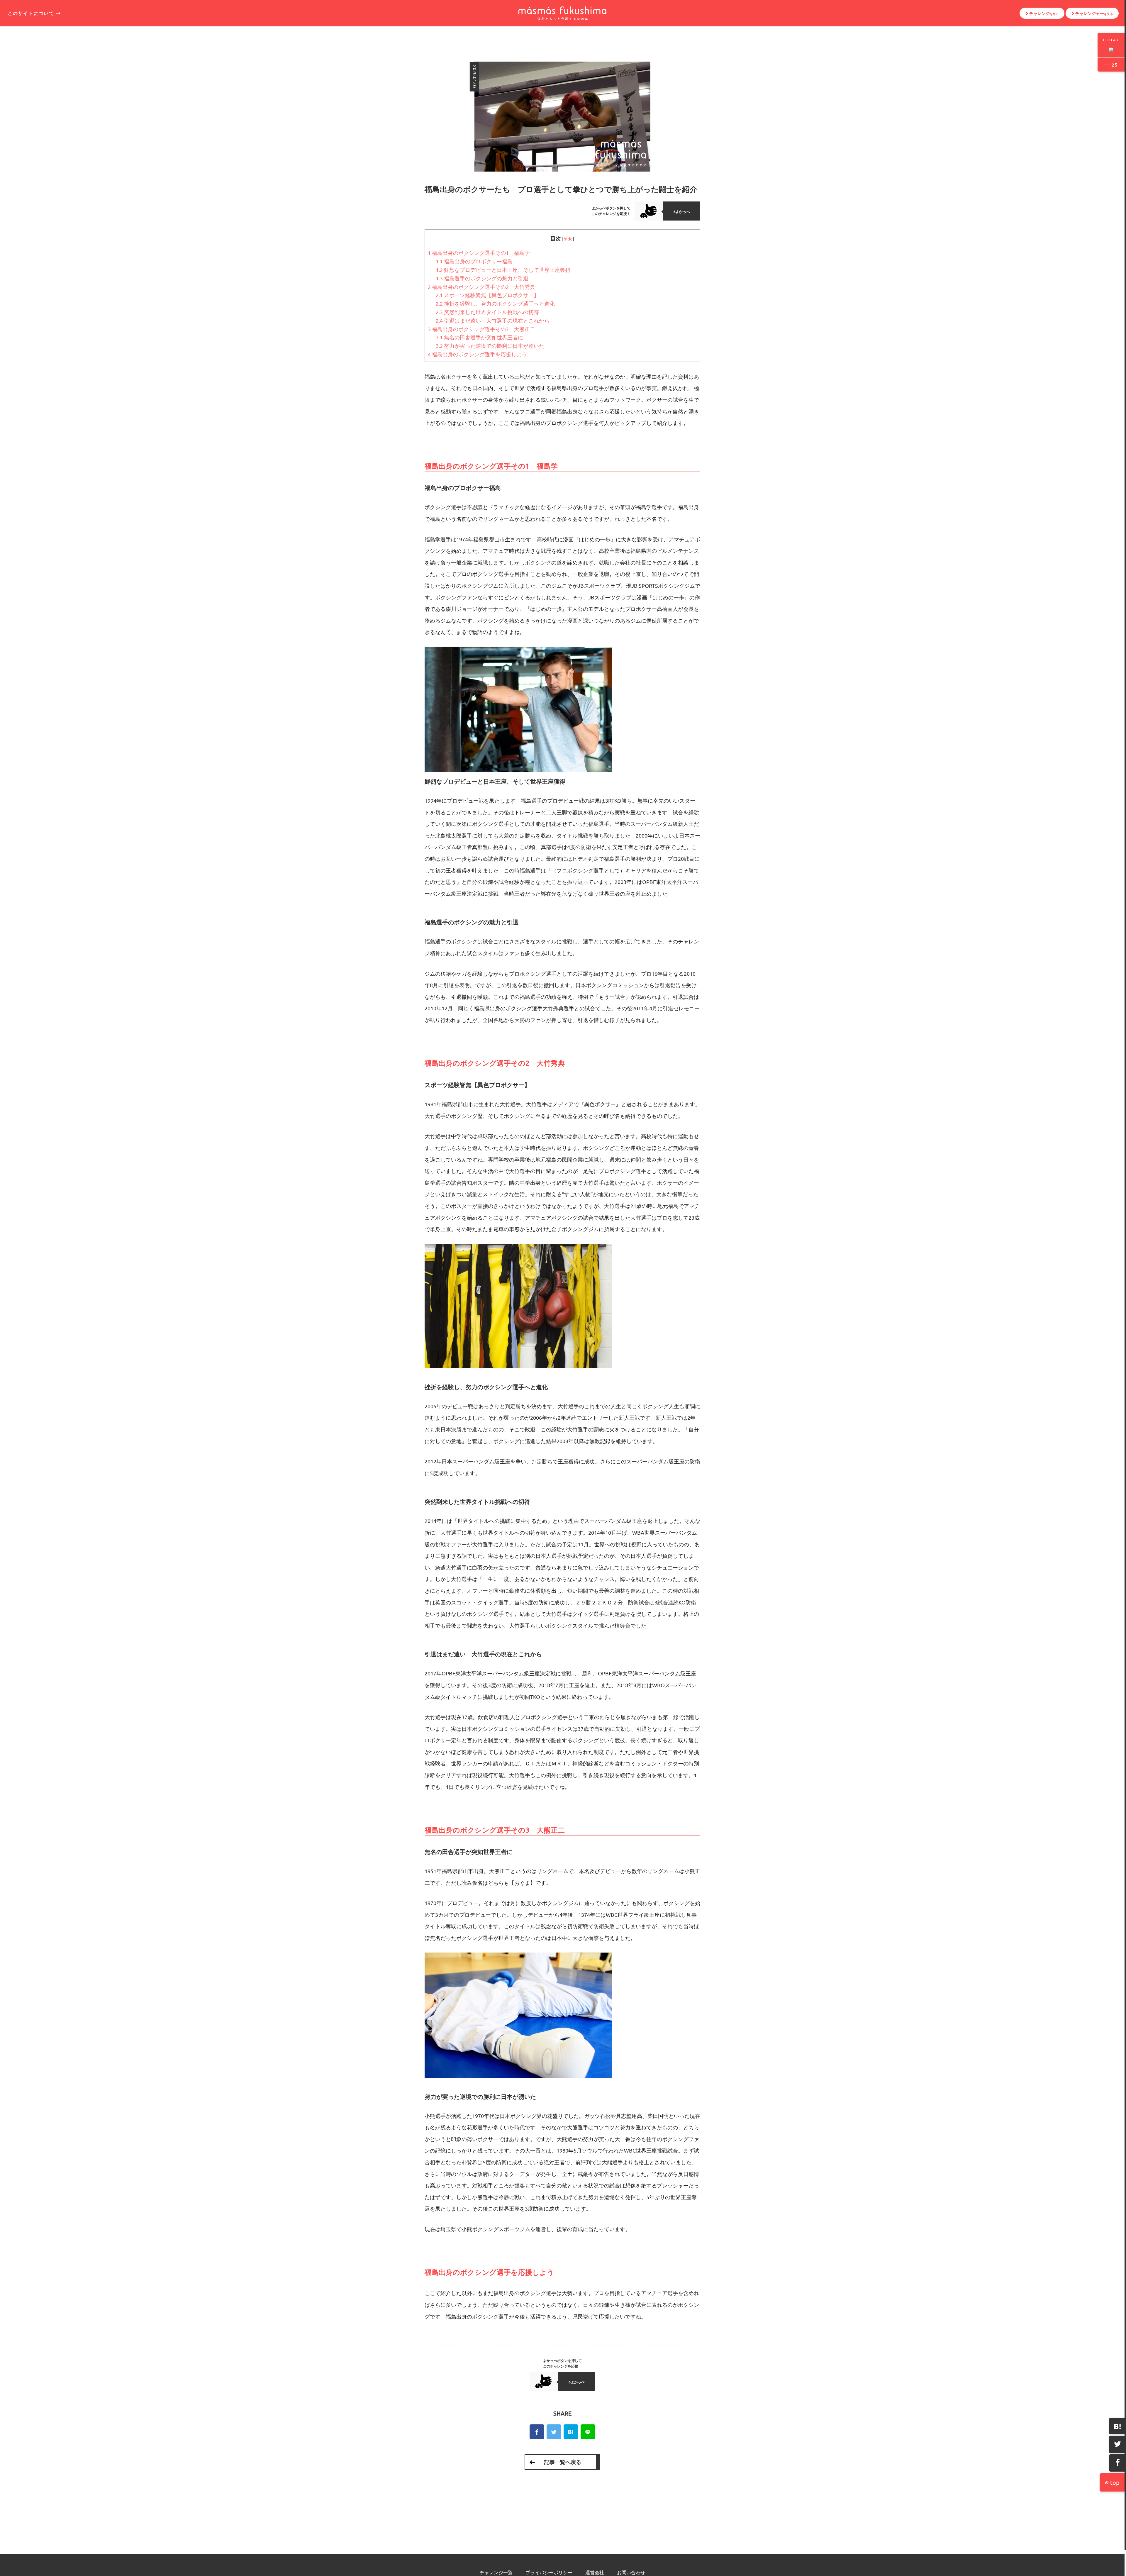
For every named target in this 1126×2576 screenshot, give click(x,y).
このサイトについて (32, 13)
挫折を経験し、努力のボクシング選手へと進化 (495, 303)
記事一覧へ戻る (563, 2462)
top (1114, 2482)
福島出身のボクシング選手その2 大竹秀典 (481, 287)
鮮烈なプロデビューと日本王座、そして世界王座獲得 (503, 270)
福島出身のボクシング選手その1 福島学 (479, 253)
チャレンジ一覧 (496, 2572)
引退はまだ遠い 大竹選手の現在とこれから (493, 320)
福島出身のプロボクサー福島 (474, 261)
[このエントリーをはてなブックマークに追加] (1117, 2426)
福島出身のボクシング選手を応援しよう (477, 354)
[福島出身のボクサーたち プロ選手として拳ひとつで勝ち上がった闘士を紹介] (588, 2432)
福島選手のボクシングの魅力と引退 (482, 278)
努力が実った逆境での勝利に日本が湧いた (490, 346)
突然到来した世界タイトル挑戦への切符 (487, 312)
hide (568, 238)
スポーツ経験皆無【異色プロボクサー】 (487, 295)
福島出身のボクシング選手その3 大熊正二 (481, 329)
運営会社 (595, 2572)
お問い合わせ (631, 2572)
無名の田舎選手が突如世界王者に (479, 337)
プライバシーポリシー (549, 2572)
